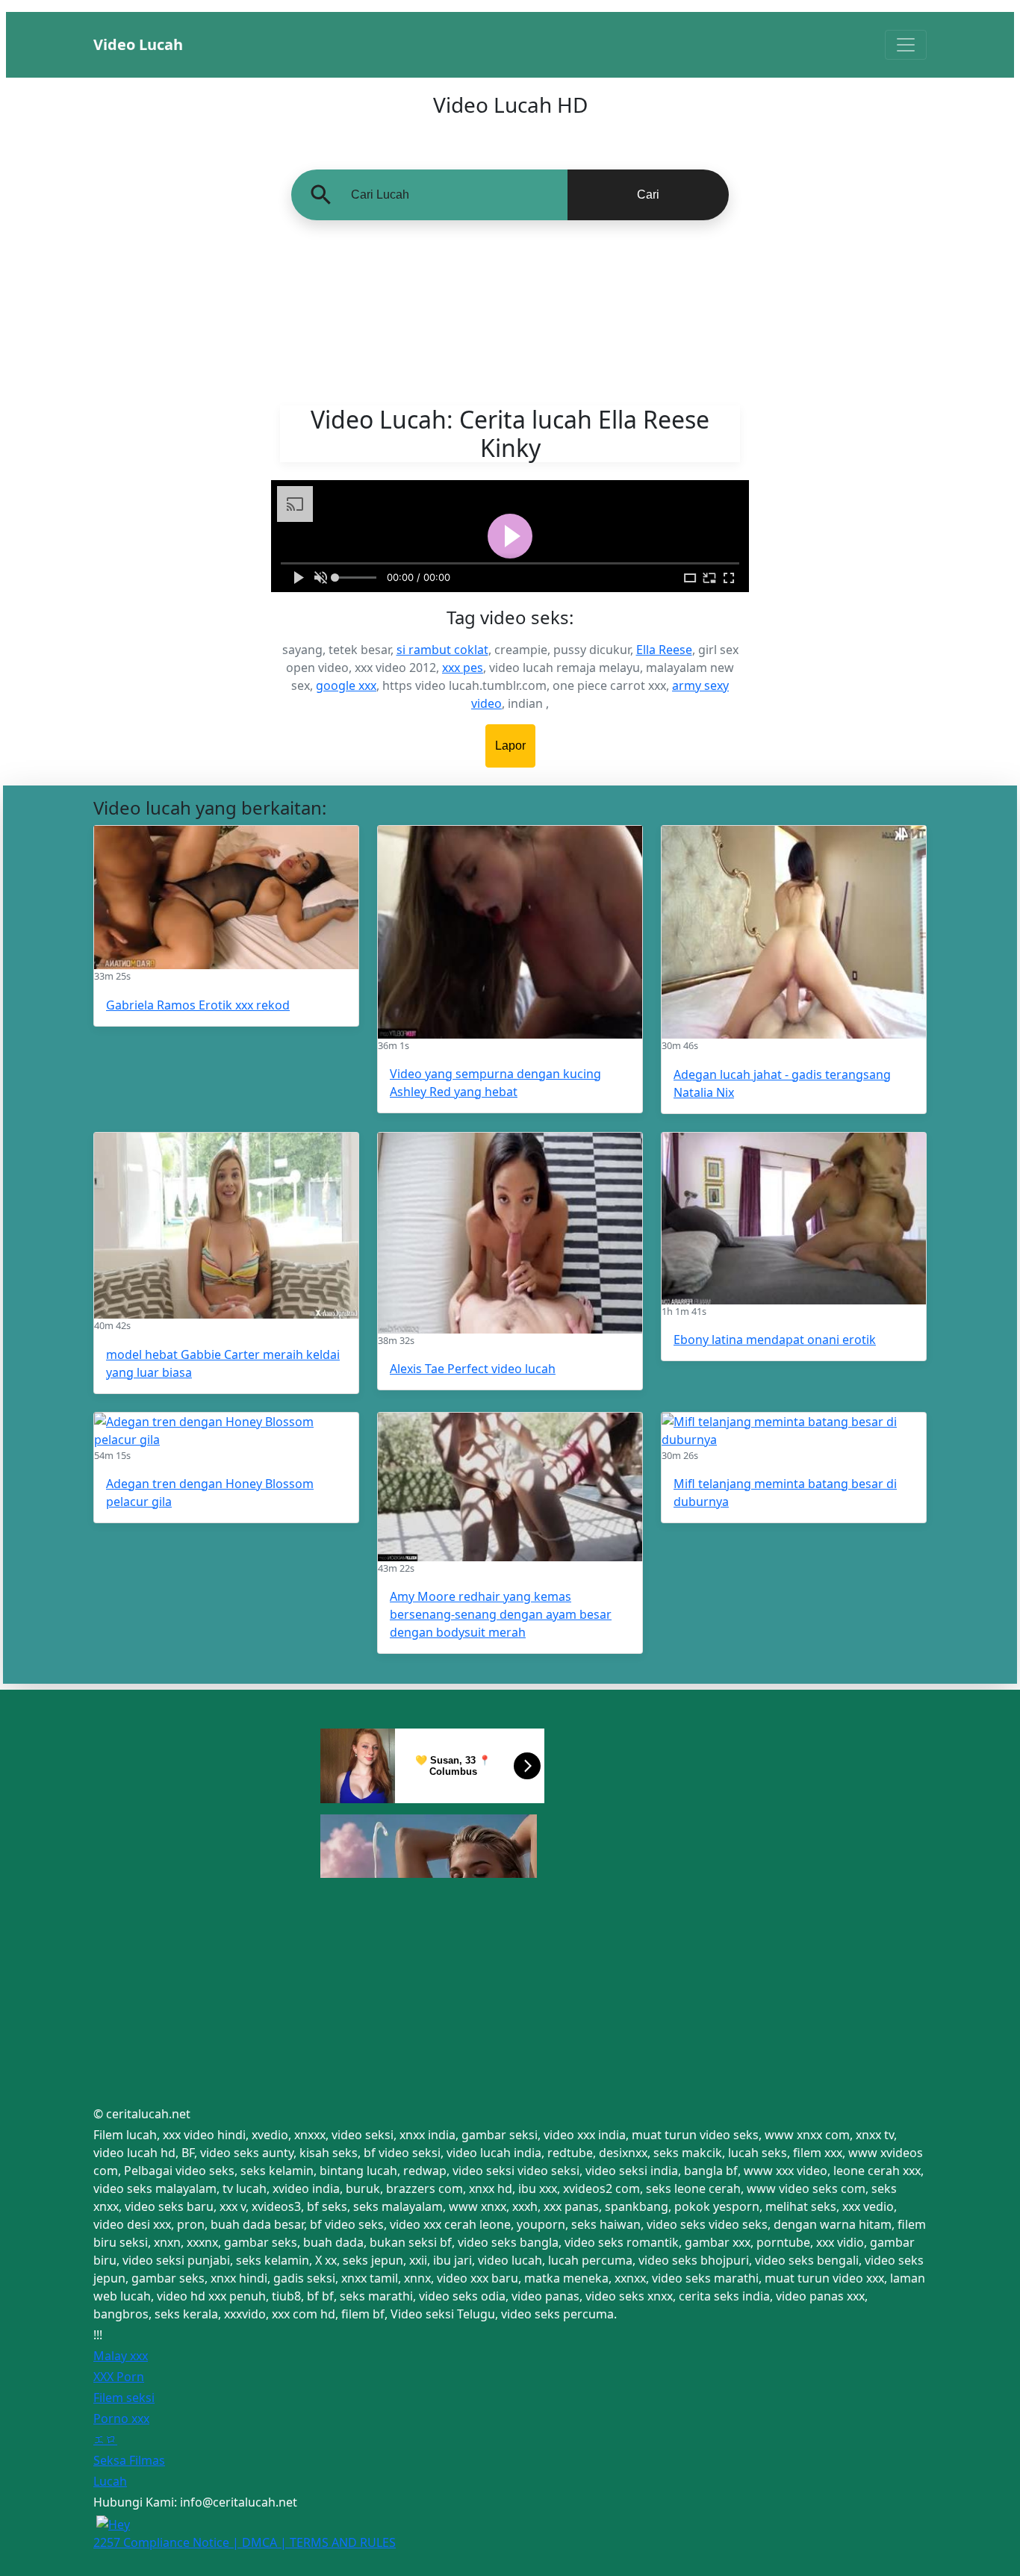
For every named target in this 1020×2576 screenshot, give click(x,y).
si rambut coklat (442, 650)
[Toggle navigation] (906, 45)
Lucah (110, 2481)
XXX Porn (119, 2377)
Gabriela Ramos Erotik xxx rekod (198, 1005)
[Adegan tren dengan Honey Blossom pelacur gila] (226, 1431)
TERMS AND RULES (343, 2542)
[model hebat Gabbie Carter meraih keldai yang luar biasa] (226, 1226)
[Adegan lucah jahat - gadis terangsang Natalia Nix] (794, 932)
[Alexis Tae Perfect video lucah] (510, 1233)
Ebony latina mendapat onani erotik (775, 1340)
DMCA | (266, 2542)
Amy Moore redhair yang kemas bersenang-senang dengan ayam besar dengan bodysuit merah (501, 1614)
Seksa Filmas (129, 2460)
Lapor (510, 746)
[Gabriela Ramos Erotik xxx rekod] (226, 897)
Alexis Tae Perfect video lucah (473, 1369)
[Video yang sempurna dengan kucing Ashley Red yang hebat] (510, 932)
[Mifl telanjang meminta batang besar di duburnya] (794, 1431)
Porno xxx (121, 2418)
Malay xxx (121, 2356)
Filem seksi (124, 2398)
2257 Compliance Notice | (168, 2542)
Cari (648, 195)
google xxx (346, 685)
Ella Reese (664, 650)
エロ (105, 2439)
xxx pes (463, 668)
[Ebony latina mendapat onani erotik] (794, 1219)
